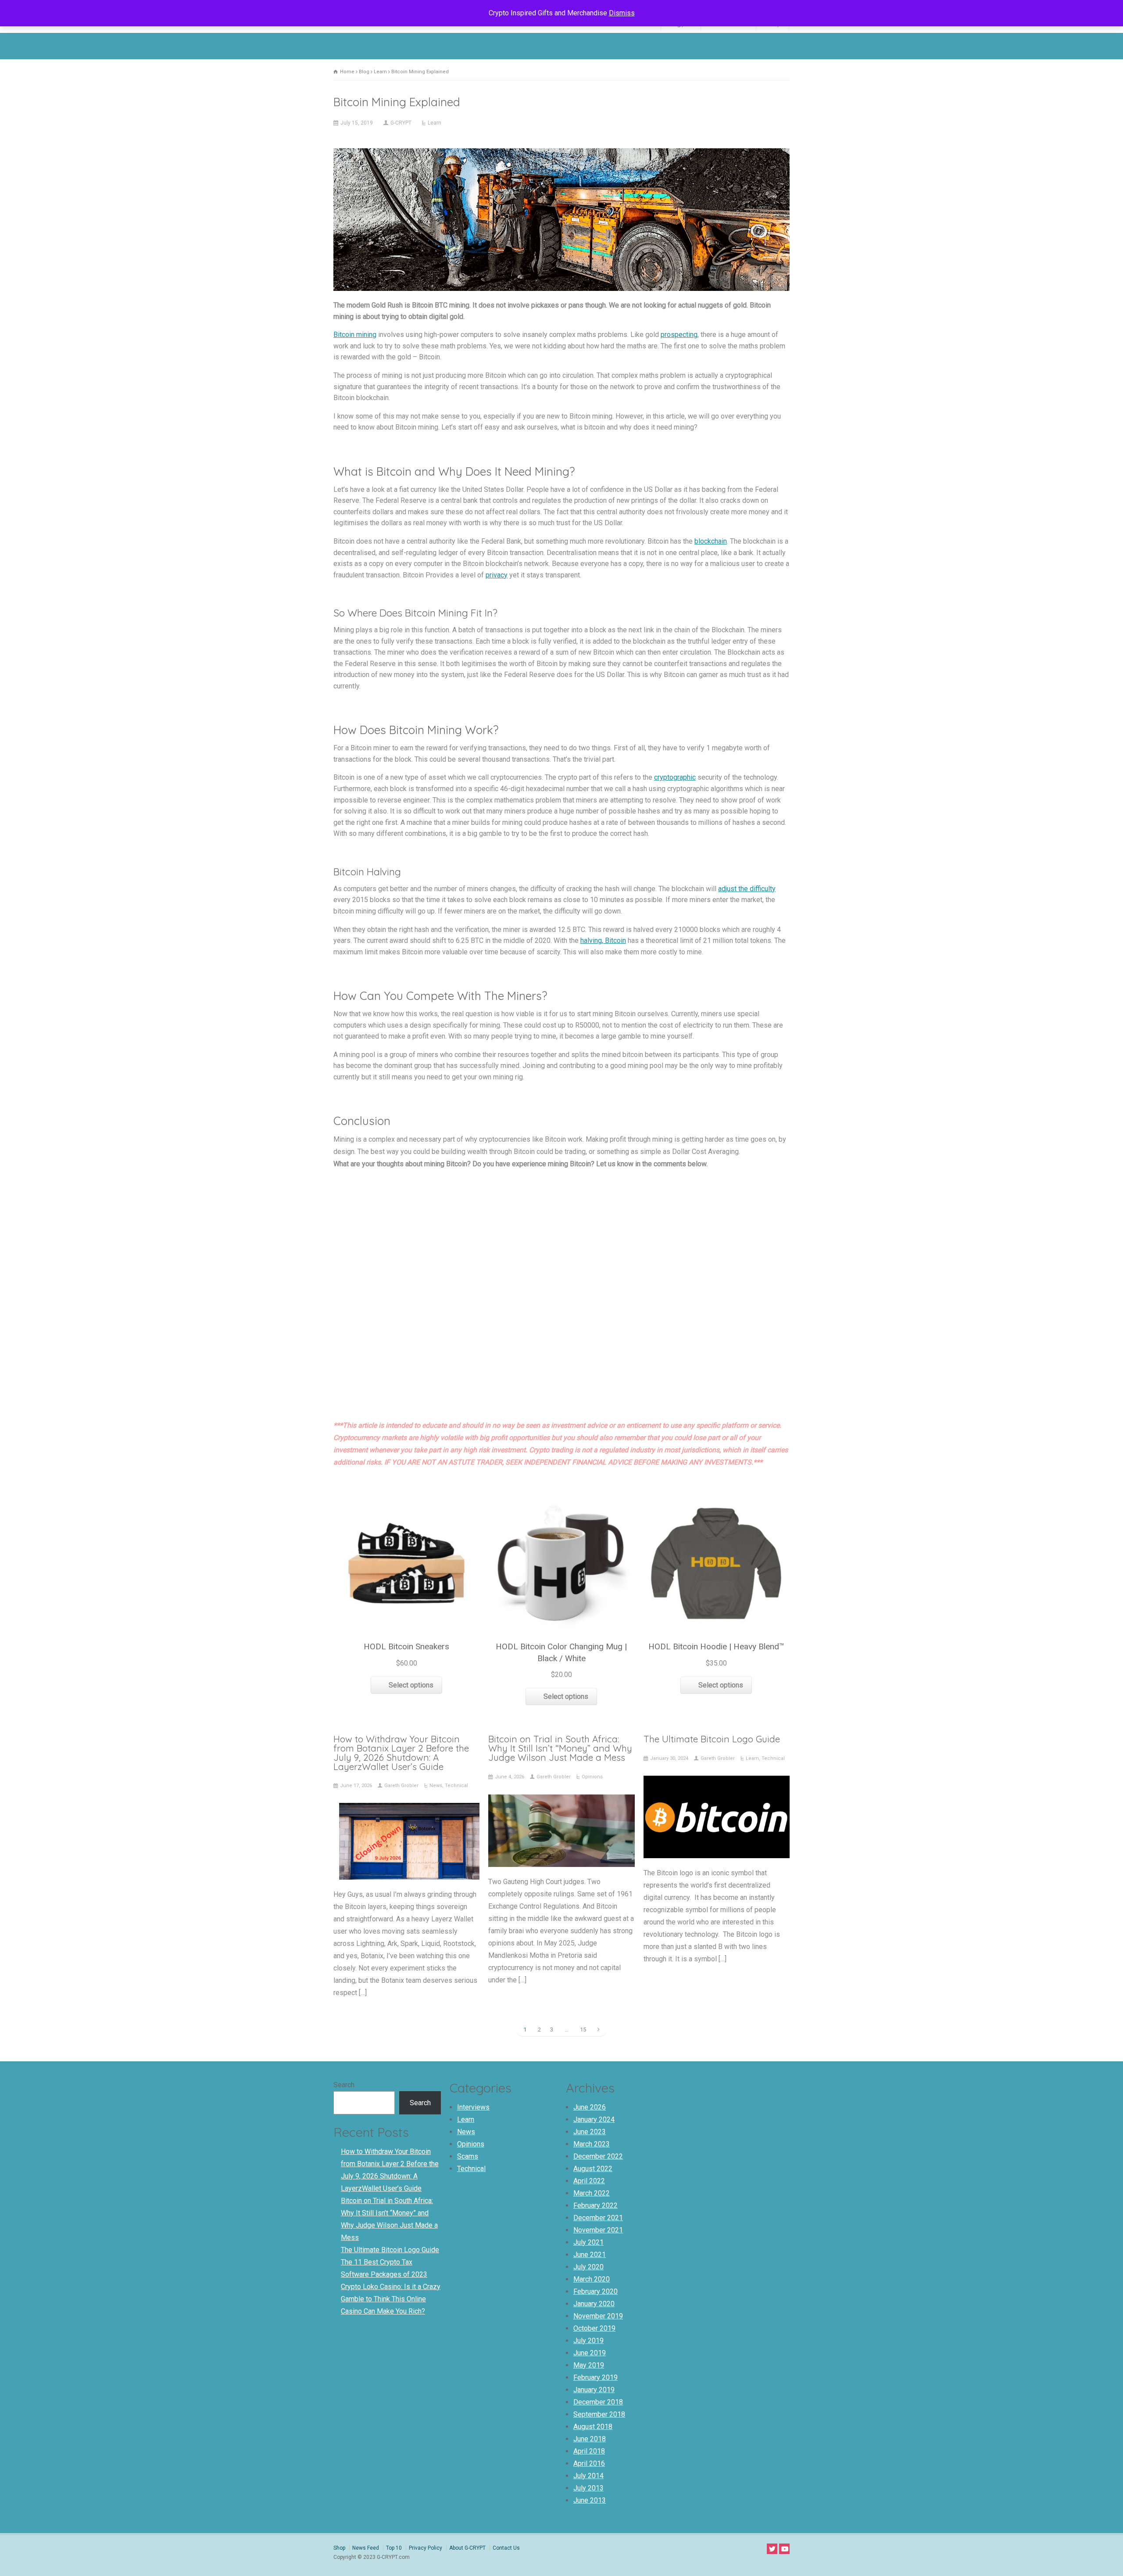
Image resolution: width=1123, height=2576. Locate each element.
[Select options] (407, 1492)
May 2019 (589, 2365)
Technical (456, 1786)
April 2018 (589, 2451)
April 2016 (589, 2463)
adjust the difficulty (747, 889)
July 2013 (588, 2488)
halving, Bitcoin (603, 940)
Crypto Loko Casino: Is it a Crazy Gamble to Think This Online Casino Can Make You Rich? (391, 2299)
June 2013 (590, 2500)
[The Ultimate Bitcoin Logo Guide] (716, 1846)
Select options (411, 1685)
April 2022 (589, 2181)
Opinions (592, 1777)
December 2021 (598, 2218)
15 (583, 2030)
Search (344, 2085)
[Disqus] (561, 1297)
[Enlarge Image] (561, 150)
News (436, 1786)
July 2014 (588, 2476)
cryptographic (675, 777)
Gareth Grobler (401, 1786)
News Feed (366, 2548)
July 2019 (588, 2341)
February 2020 (595, 2291)
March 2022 (592, 2193)
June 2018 (590, 2439)
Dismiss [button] (622, 13)
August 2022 (593, 2169)
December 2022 (598, 2156)
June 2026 (590, 2107)
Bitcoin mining (355, 335)
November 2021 (598, 2230)
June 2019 (590, 2353)
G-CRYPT (401, 123)
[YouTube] (784, 2549)
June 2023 (590, 2132)
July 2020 (588, 2267)
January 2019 (594, 2390)
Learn (435, 123)
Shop (339, 2548)
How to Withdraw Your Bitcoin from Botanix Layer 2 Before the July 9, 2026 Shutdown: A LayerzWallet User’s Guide (401, 1752)
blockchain (711, 541)
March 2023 (592, 2144)
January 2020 (594, 2304)
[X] (772, 2549)
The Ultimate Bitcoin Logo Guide (712, 1739)
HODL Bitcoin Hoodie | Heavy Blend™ (716, 1646)
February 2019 (595, 2377)
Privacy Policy (426, 2548)
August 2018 (593, 2427)
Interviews (473, 2107)
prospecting (679, 335)
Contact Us (506, 2548)
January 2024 (594, 2119)
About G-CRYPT (467, 2548)
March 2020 (592, 2279)
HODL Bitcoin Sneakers (406, 1646)
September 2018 (599, 2414)
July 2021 (588, 2242)
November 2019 (598, 2316)
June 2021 (590, 2255)
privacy (497, 575)
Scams (468, 2156)
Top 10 (394, 2548)
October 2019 (594, 2328)
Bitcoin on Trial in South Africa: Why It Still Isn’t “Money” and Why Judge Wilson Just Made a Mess (560, 1748)
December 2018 (598, 2402)
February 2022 (595, 2205)
